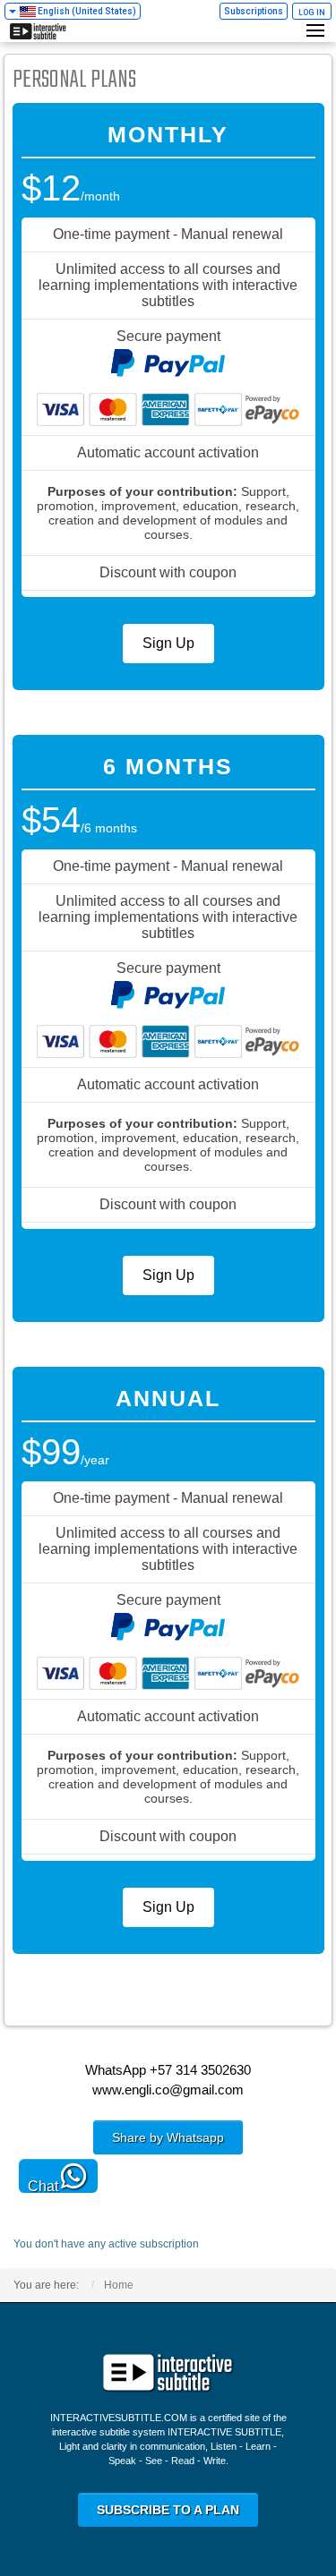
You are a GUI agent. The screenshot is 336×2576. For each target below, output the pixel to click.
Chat (43, 2186)
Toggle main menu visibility (318, 30)
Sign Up (168, 643)
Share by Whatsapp (168, 2137)
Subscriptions (254, 11)
